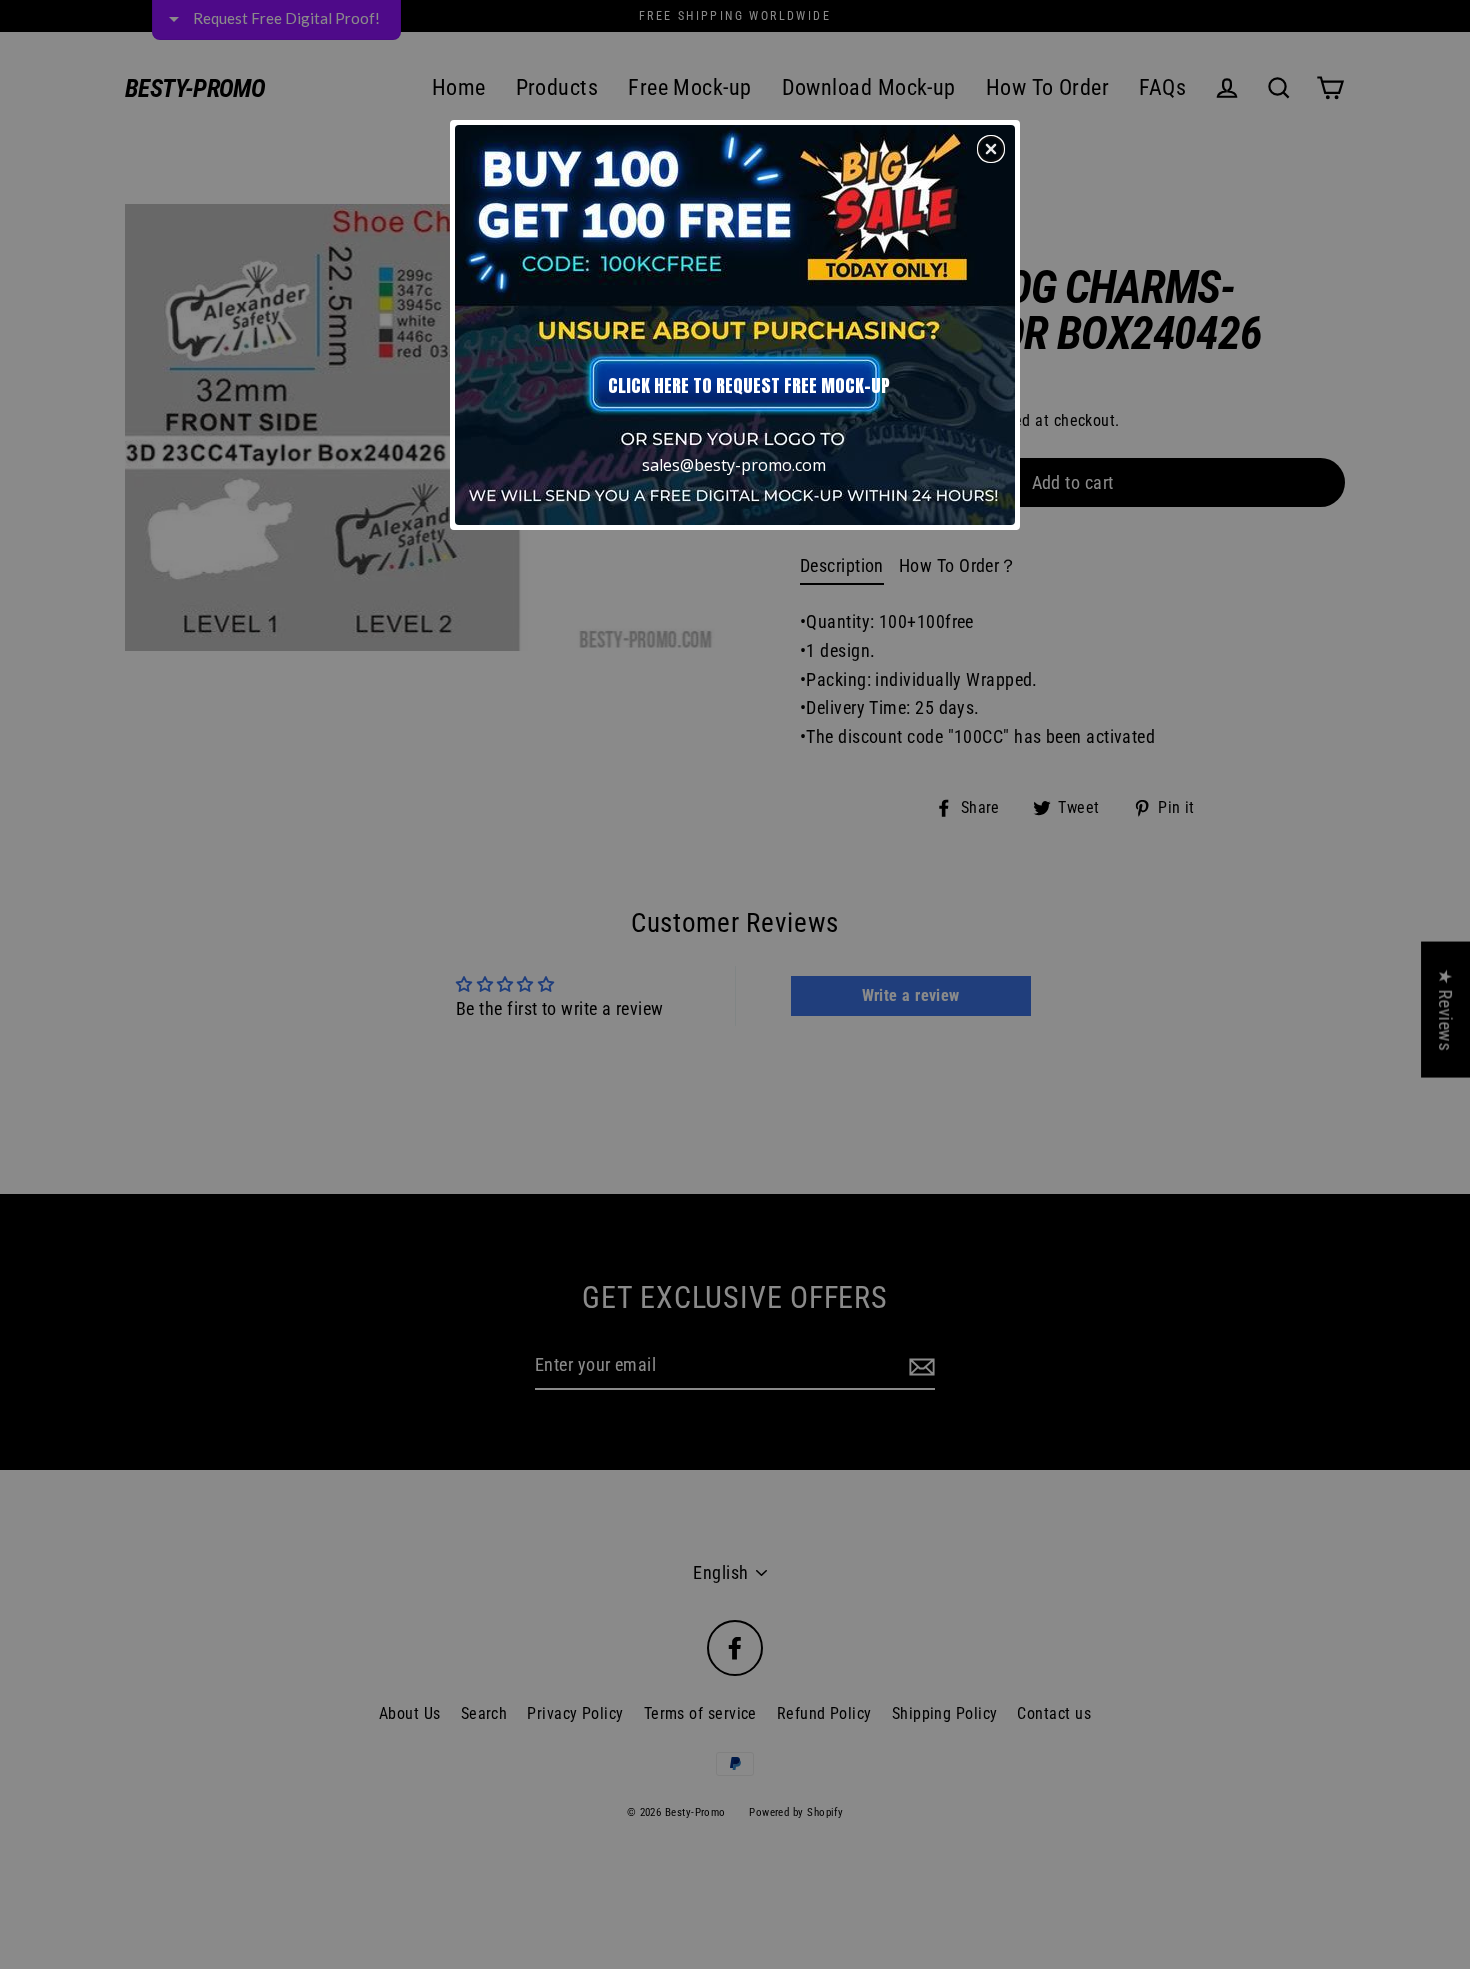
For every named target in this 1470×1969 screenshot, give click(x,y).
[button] (991, 149)
